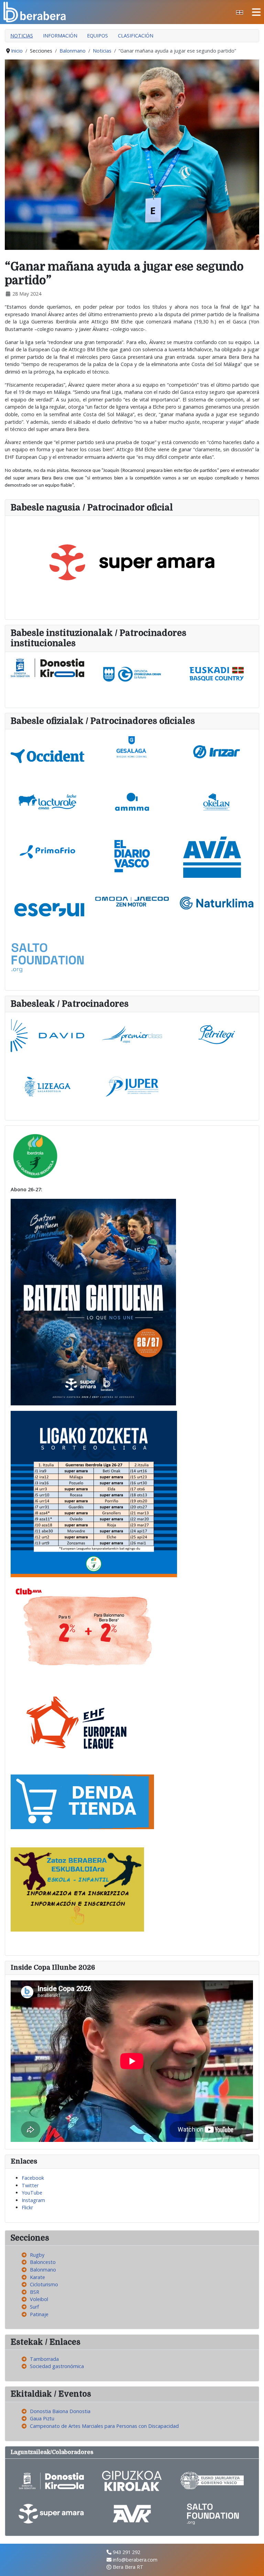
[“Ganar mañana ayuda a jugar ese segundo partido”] (132, 154)
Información (60, 36)
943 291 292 (126, 2552)
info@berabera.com (135, 2560)
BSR (35, 2292)
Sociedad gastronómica (57, 2366)
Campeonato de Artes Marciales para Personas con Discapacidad (104, 2426)
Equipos (97, 36)
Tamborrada (44, 2359)
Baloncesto (43, 2262)
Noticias (22, 36)
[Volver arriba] (253, 2564)
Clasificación (136, 36)
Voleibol (39, 2299)
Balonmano (43, 2270)
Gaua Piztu (42, 2418)
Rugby (37, 2255)
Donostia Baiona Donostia (60, 2411)
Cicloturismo (44, 2284)
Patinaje (39, 2314)
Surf (34, 2307)
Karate (37, 2277)
